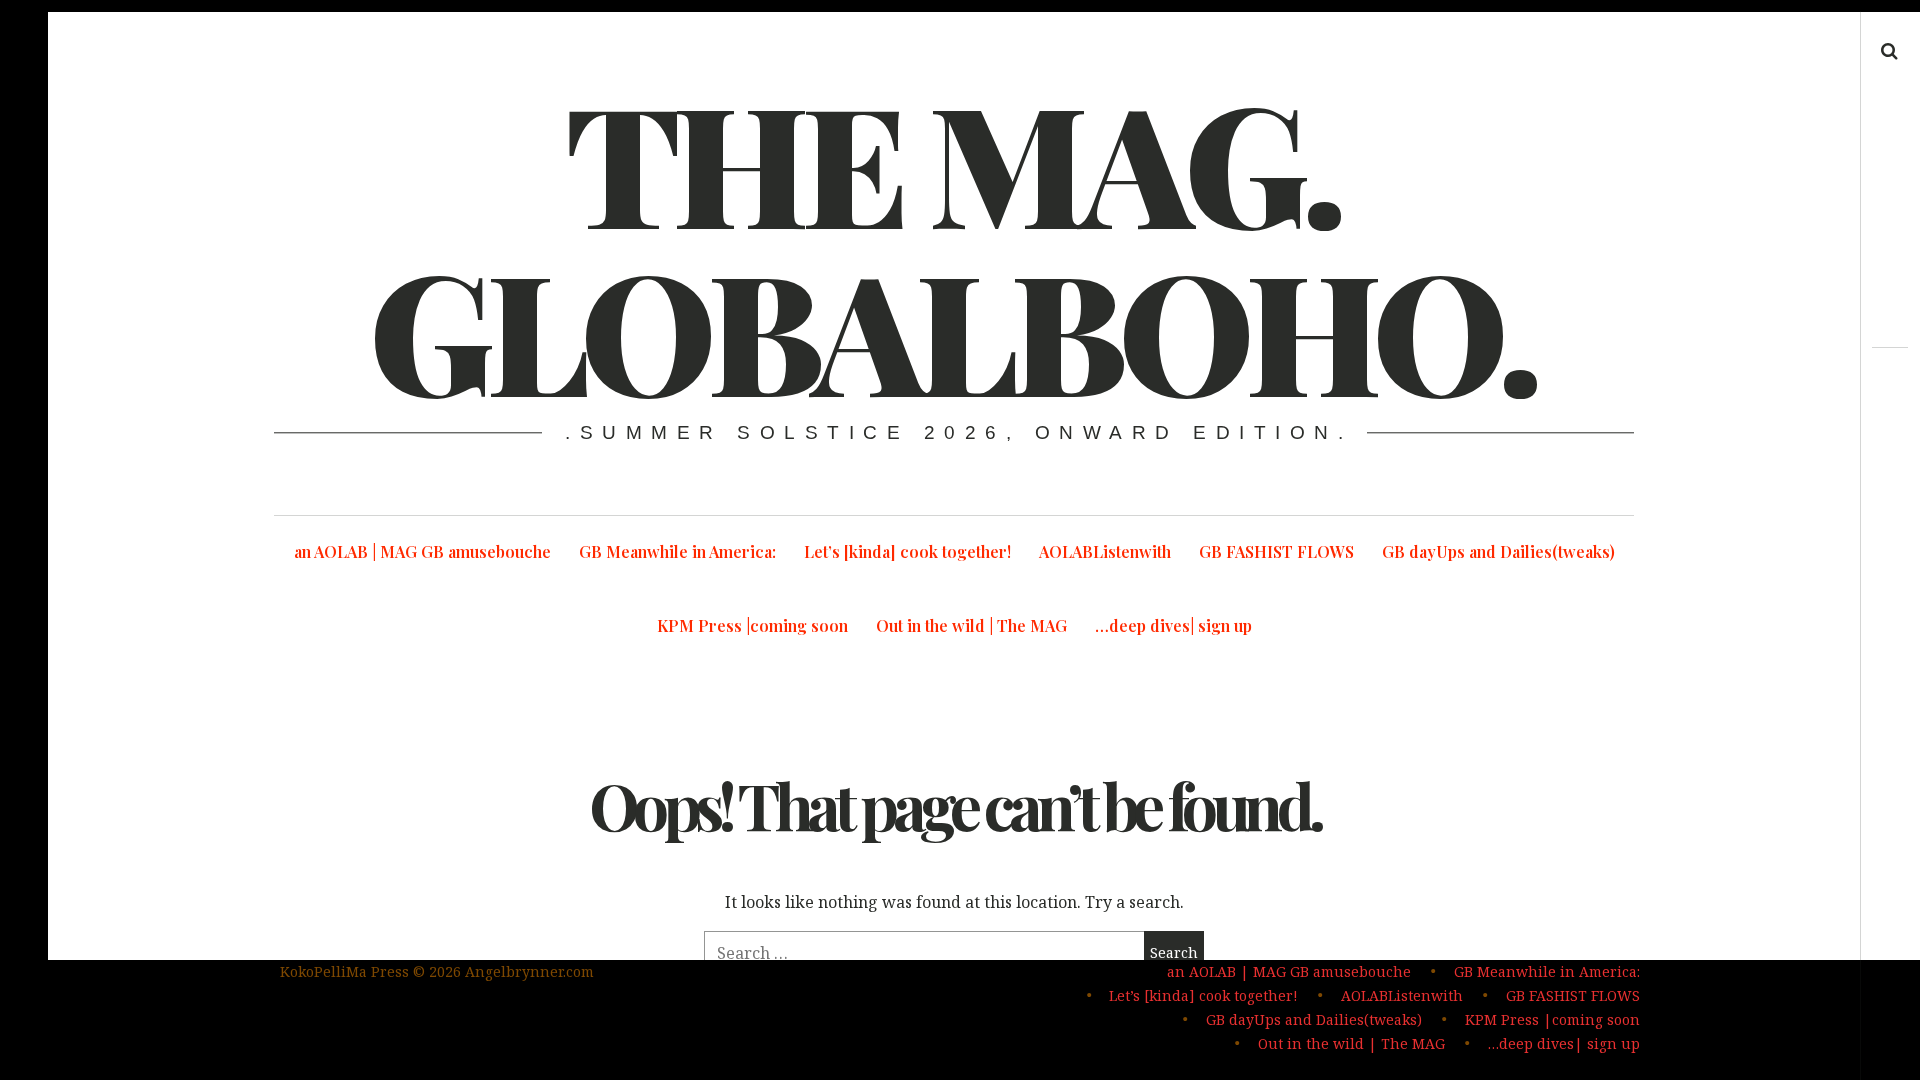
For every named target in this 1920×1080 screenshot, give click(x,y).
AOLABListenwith (1105, 551)
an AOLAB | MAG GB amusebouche (422, 551)
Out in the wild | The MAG (971, 625)
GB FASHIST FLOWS (1276, 551)
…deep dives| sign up (1173, 625)
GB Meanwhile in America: (677, 551)
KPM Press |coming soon (752, 625)
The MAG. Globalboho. (952, 244)
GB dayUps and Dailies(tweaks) (1498, 551)
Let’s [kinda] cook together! (907, 551)
